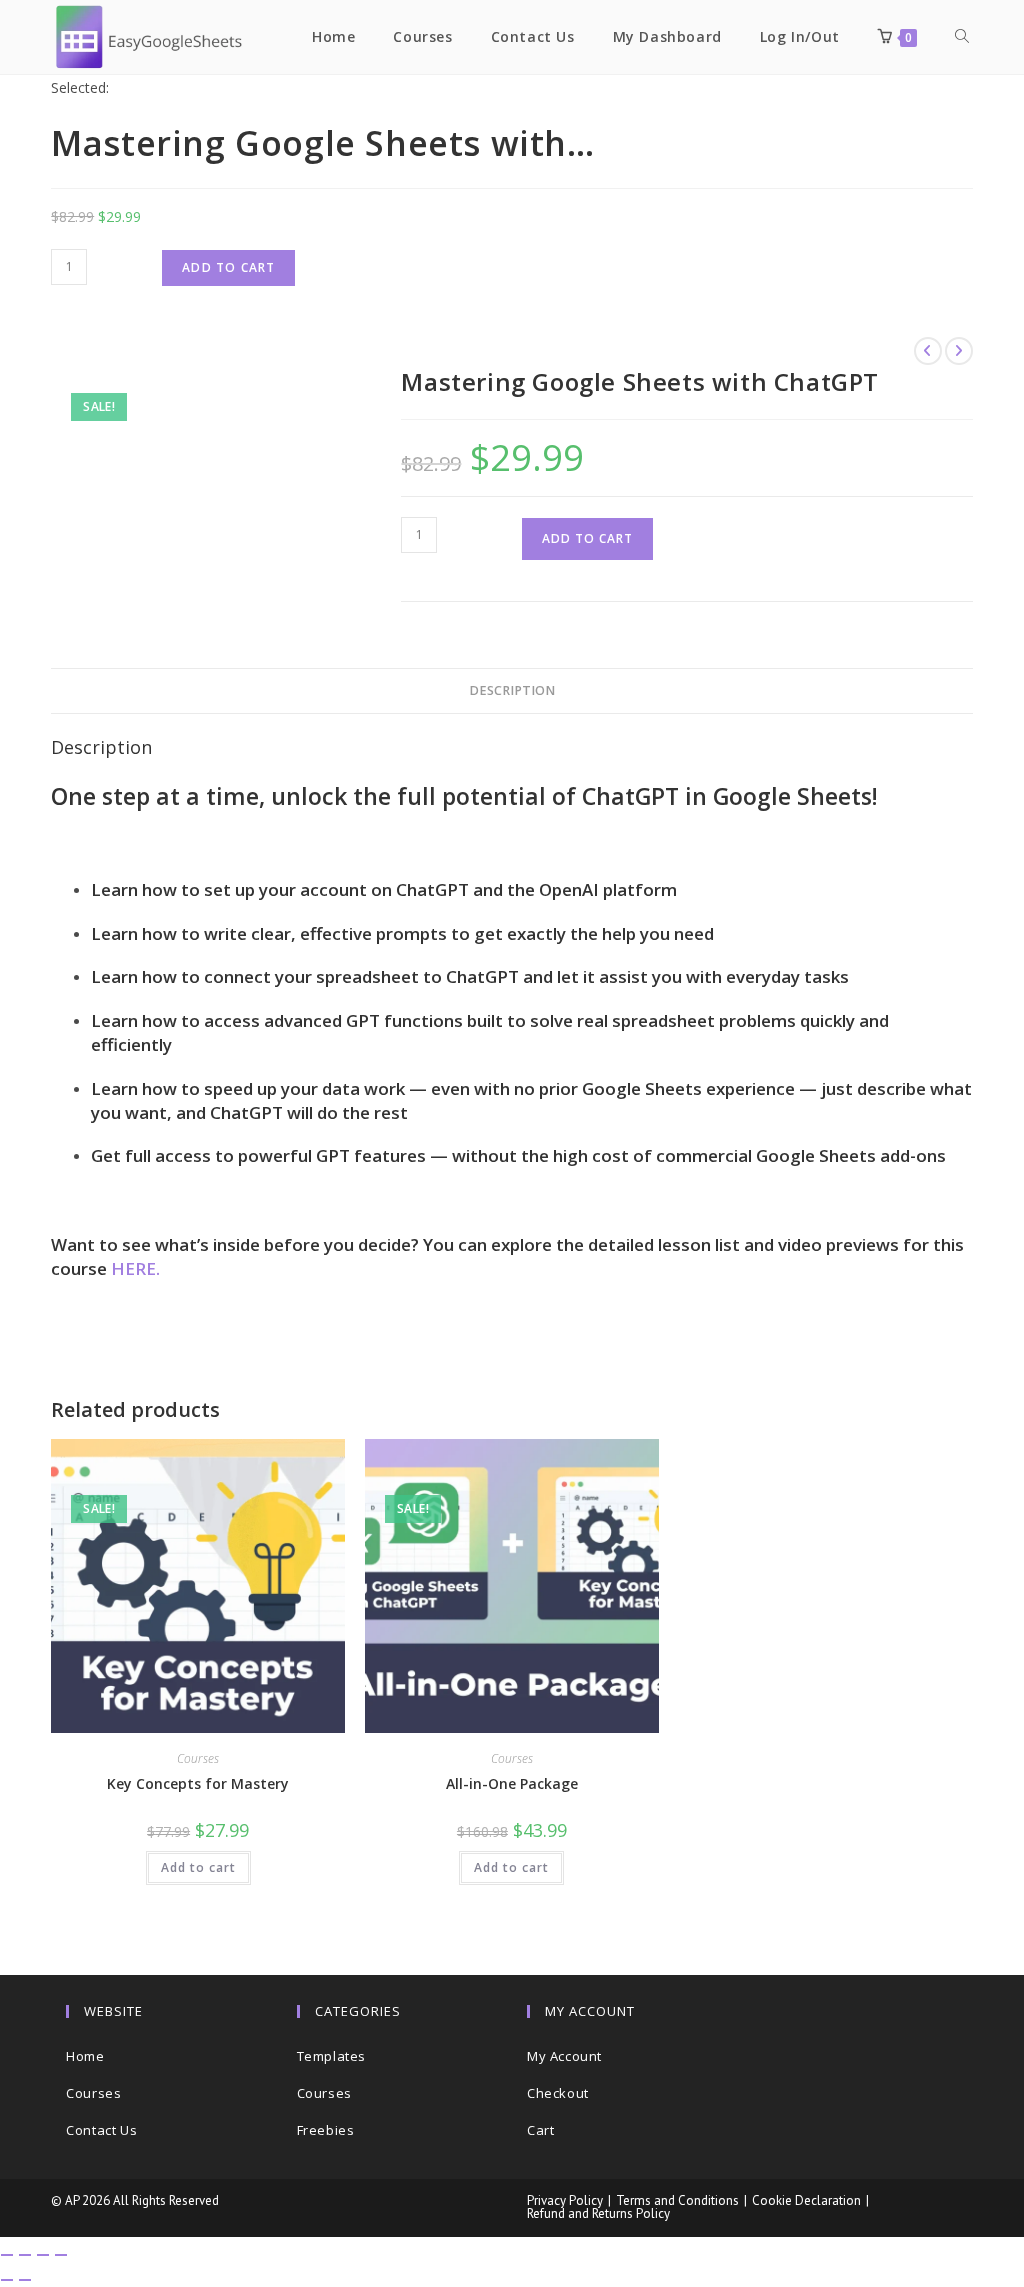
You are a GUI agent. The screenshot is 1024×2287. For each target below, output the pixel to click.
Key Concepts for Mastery (198, 1783)
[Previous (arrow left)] (7, 2280)
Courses (198, 1758)
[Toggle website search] (962, 37)
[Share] (43, 2255)
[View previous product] (928, 351)
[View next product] (959, 351)
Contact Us (101, 2130)
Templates (331, 2056)
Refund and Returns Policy (598, 2213)
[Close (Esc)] (61, 2255)
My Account (564, 2056)
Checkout (558, 2093)
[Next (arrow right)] (25, 2280)
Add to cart (228, 267)
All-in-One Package (512, 1783)
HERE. (135, 1268)
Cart (540, 2130)
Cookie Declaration (806, 2200)
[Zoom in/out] (7, 2255)
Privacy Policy (565, 2200)
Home (85, 2056)
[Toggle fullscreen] (25, 2255)
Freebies (326, 2130)
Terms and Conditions (677, 2200)
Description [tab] (512, 690)
